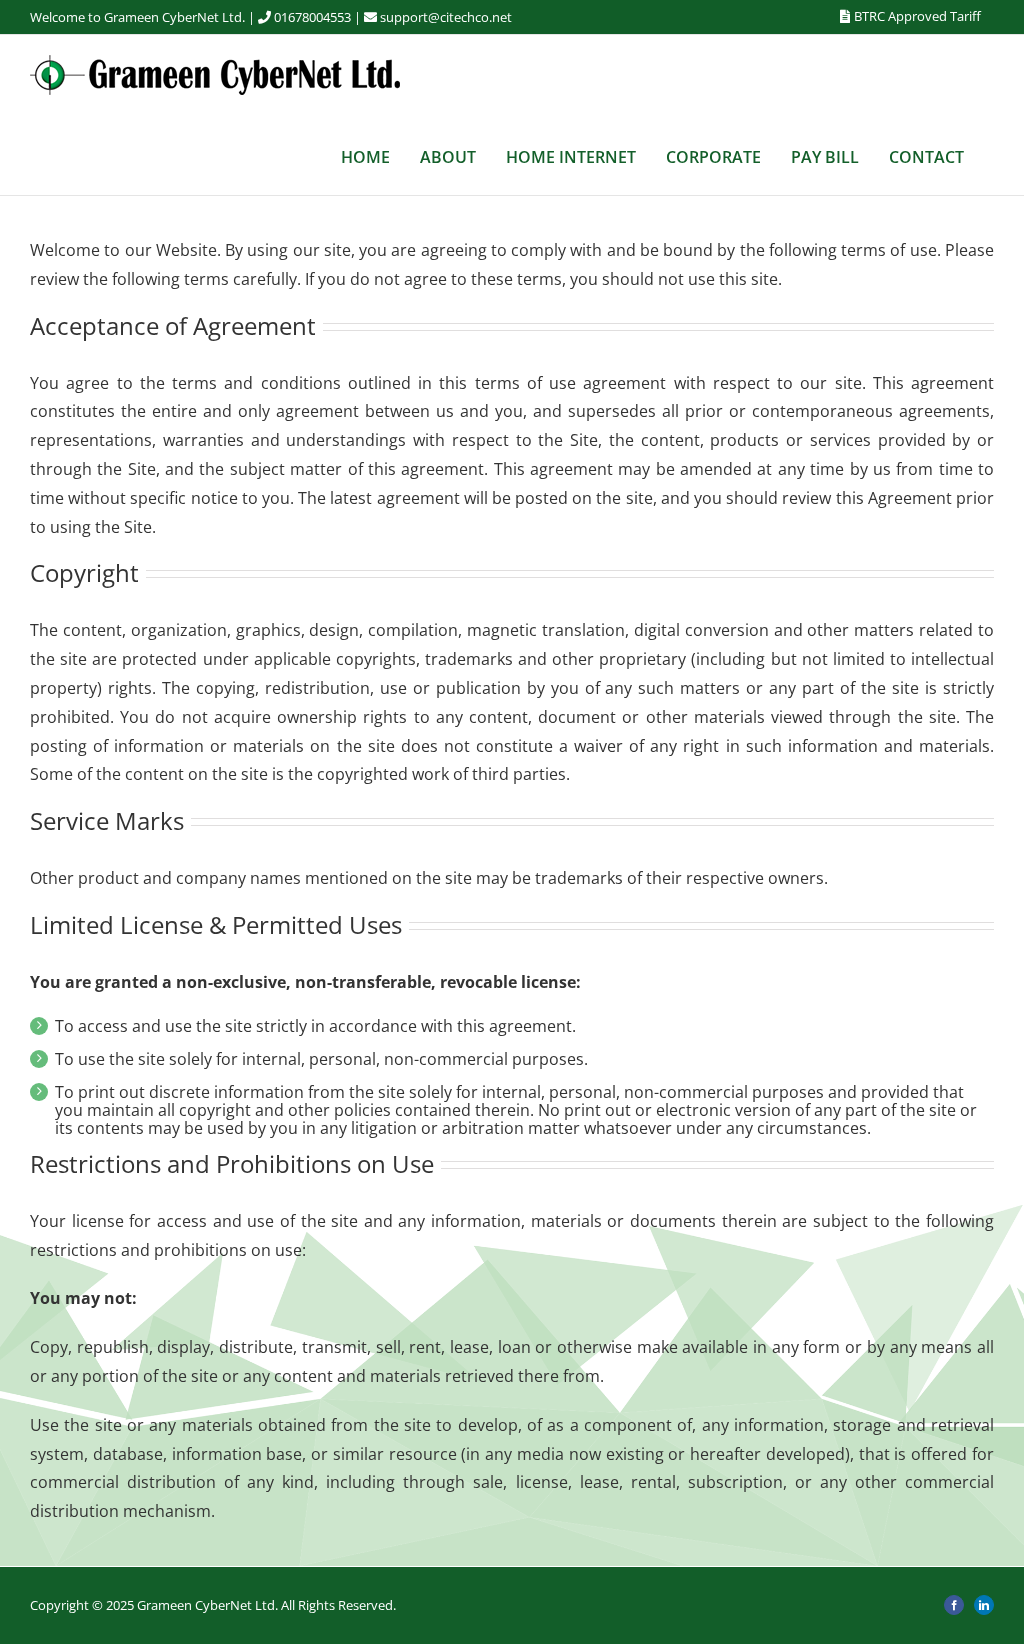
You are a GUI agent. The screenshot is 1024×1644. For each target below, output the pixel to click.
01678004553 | (319, 17)
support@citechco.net (446, 17)
